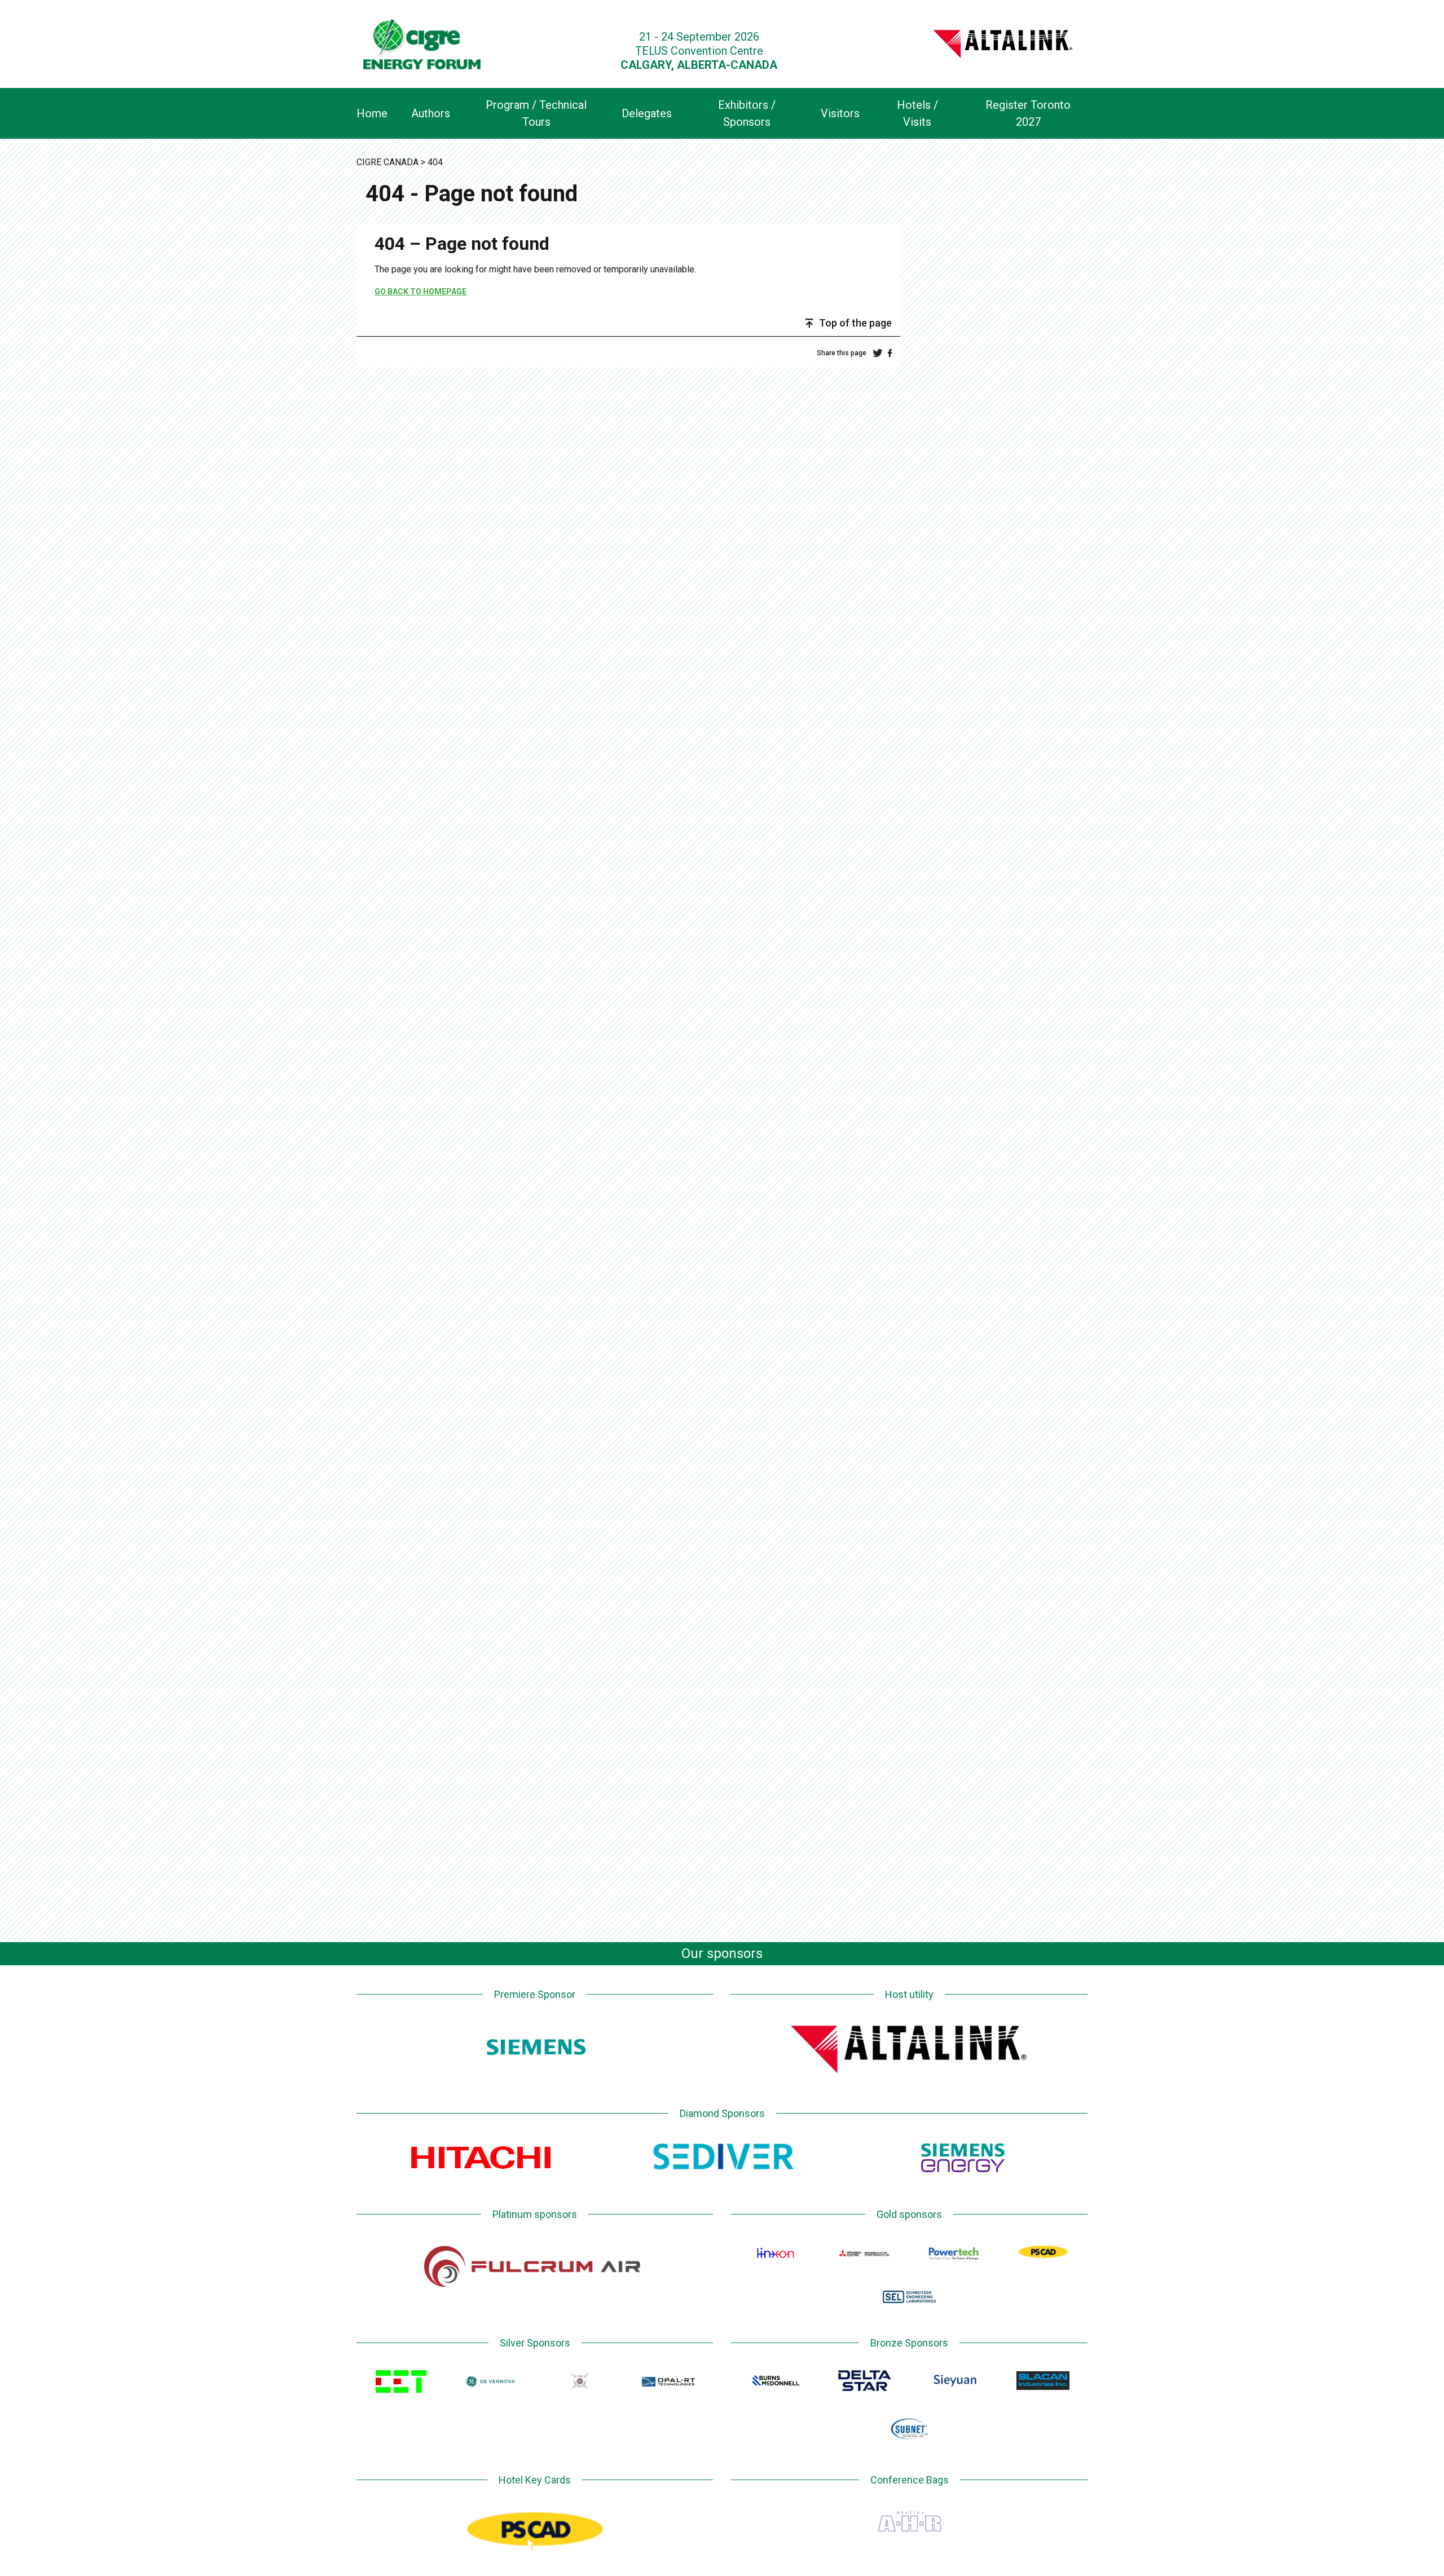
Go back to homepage (421, 292)
